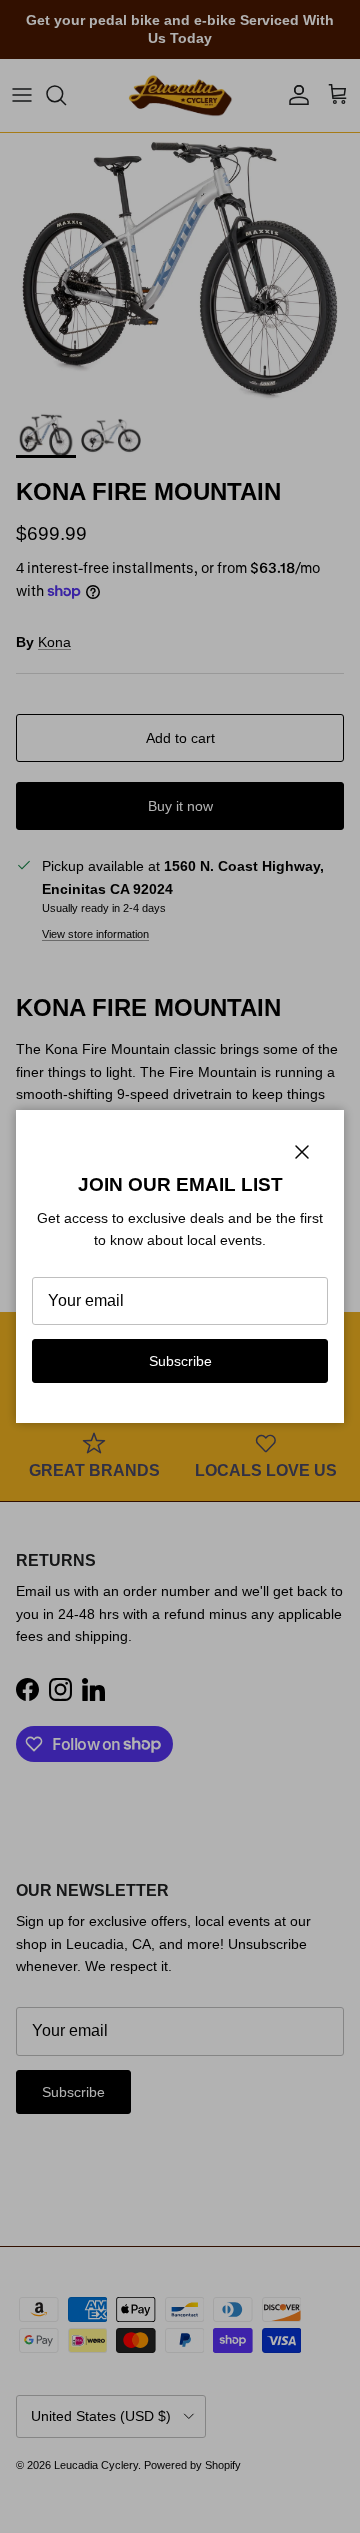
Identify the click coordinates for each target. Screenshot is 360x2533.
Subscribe (180, 1361)
